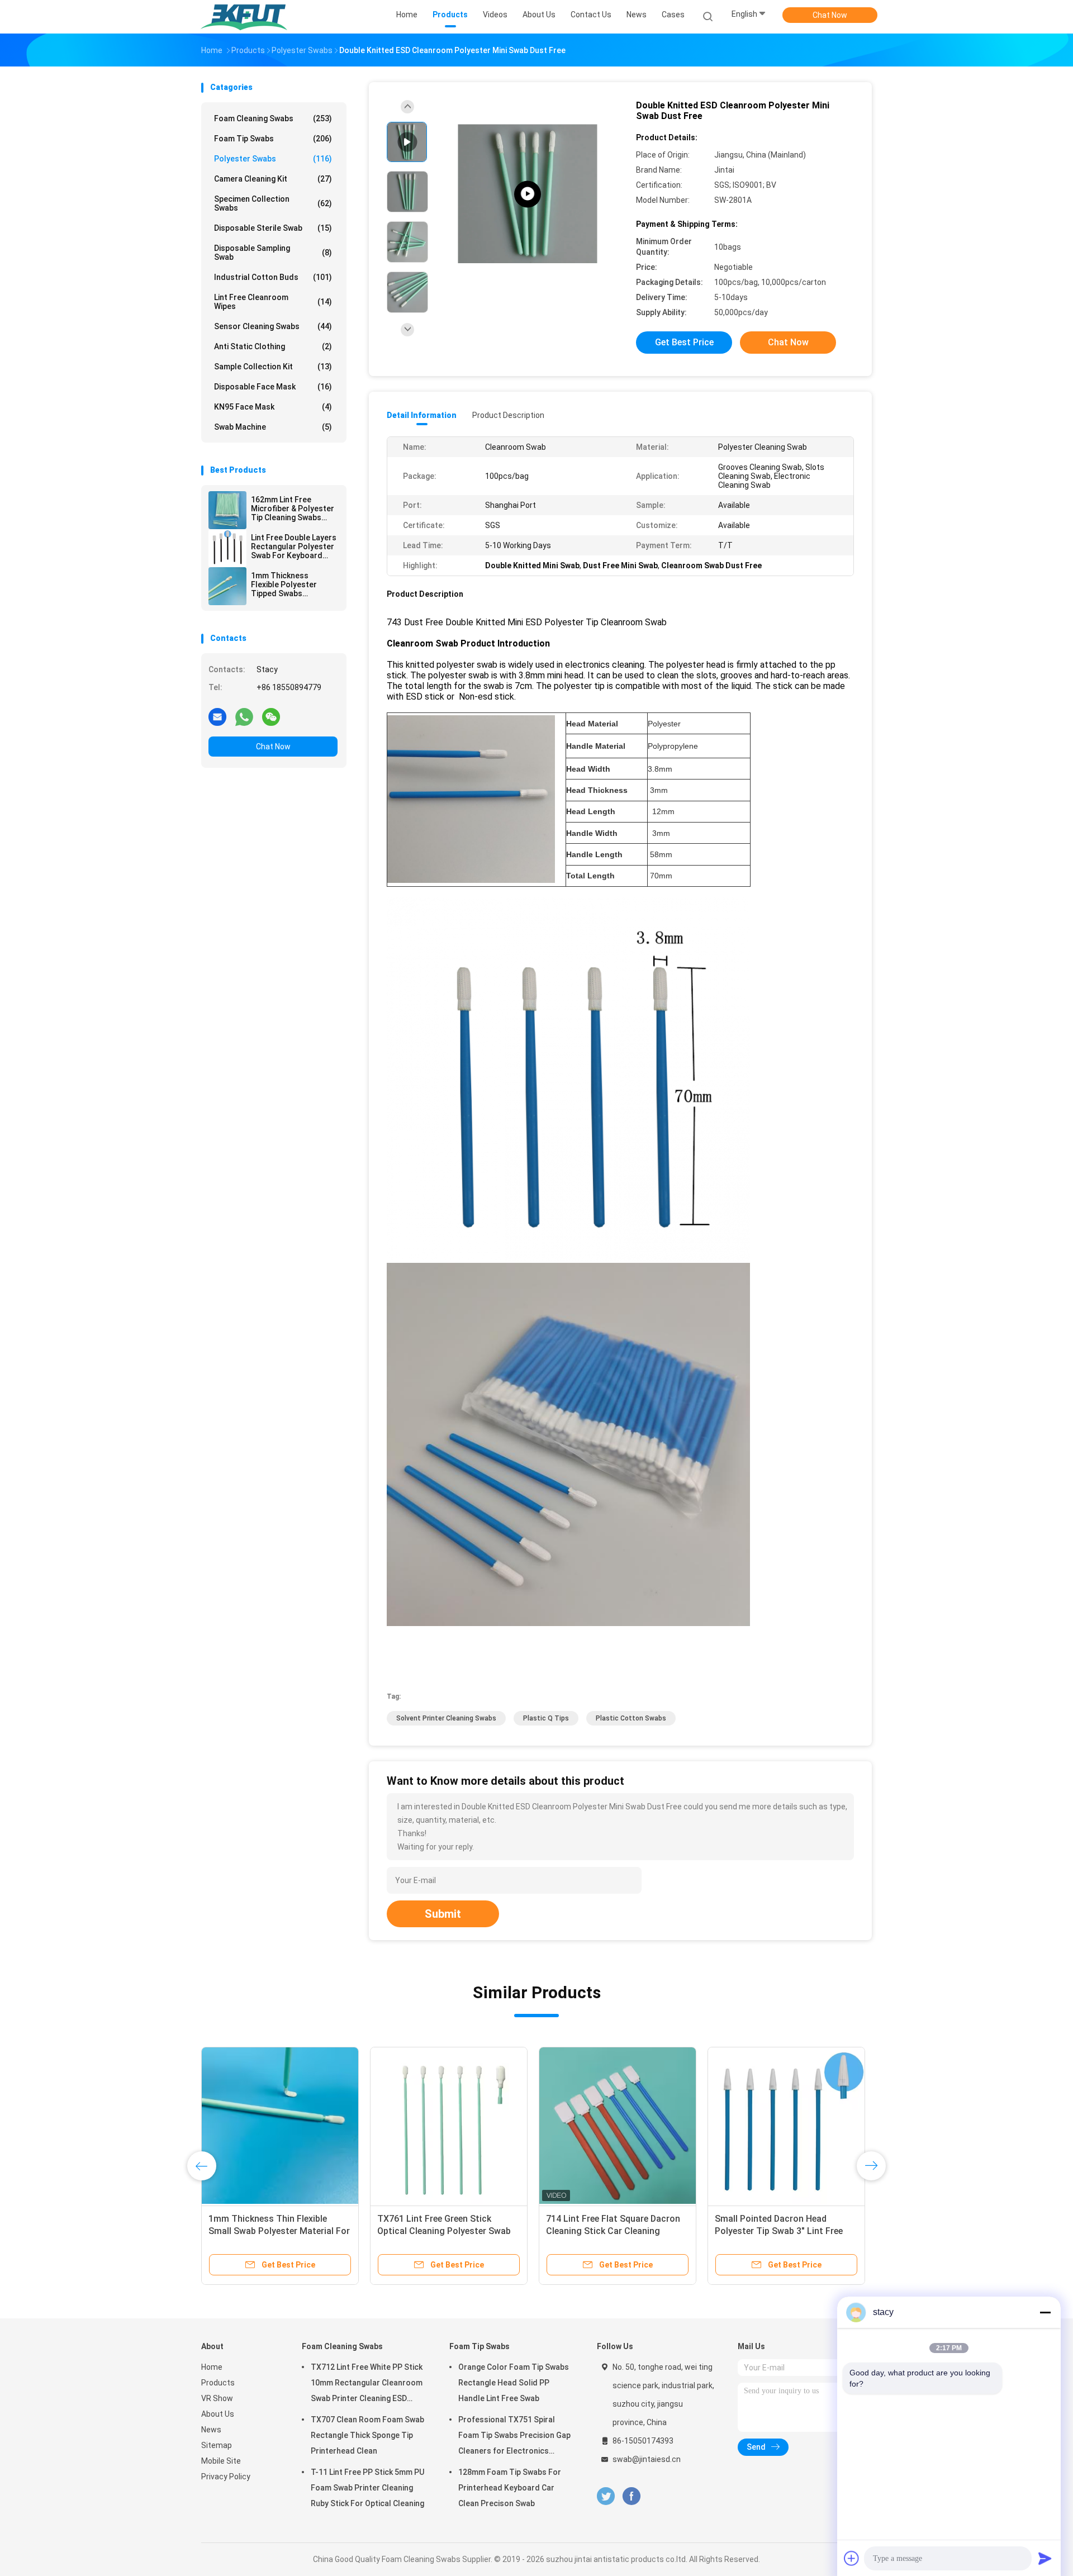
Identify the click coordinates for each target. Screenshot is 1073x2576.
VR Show (217, 2398)
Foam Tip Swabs (273, 139)
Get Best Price (684, 342)
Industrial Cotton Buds (273, 277)
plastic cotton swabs (631, 1718)
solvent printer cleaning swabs (446, 1718)
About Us (218, 2414)
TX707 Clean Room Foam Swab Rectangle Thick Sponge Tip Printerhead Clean (367, 2435)
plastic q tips (546, 1718)
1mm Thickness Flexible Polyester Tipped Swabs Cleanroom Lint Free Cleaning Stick (288, 584)
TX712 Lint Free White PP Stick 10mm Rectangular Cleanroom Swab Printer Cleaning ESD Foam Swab (367, 2384)
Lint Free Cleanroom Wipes (273, 302)
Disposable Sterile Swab (273, 228)
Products (218, 2383)
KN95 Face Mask (273, 407)
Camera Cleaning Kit (273, 179)
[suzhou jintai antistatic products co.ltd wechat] (271, 716)
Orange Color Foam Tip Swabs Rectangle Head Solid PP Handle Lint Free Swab (514, 2383)
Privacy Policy (226, 2477)
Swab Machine (273, 427)
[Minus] (1045, 2312)
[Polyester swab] (528, 194)
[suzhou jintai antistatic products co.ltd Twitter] (606, 2496)
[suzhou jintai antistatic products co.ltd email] (217, 716)
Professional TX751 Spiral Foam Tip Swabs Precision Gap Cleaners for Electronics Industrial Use (514, 2437)
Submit (443, 1914)
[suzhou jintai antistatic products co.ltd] (245, 17)
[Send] (1045, 2558)
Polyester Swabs (273, 159)
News (211, 2430)
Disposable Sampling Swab (273, 253)
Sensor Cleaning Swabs (273, 326)
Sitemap (217, 2445)
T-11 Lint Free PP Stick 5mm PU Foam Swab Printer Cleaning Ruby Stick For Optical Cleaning (367, 2488)
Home (212, 2367)
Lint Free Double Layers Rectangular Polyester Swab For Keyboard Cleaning (294, 546)
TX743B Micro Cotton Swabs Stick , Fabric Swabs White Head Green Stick (274, 2231)
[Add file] (852, 2558)
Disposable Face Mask (273, 387)
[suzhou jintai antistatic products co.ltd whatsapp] (244, 716)
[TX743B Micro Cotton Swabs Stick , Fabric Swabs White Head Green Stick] (280, 2126)
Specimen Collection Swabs (273, 203)
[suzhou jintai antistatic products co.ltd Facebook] (631, 2496)
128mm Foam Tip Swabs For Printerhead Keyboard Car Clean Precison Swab (510, 2488)
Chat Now (830, 15)
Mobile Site (221, 2461)
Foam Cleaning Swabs (273, 118)
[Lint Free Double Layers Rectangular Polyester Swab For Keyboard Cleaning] (227, 548)
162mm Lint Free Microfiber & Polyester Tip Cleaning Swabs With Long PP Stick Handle (293, 508)
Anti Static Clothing (273, 346)
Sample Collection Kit (273, 367)
